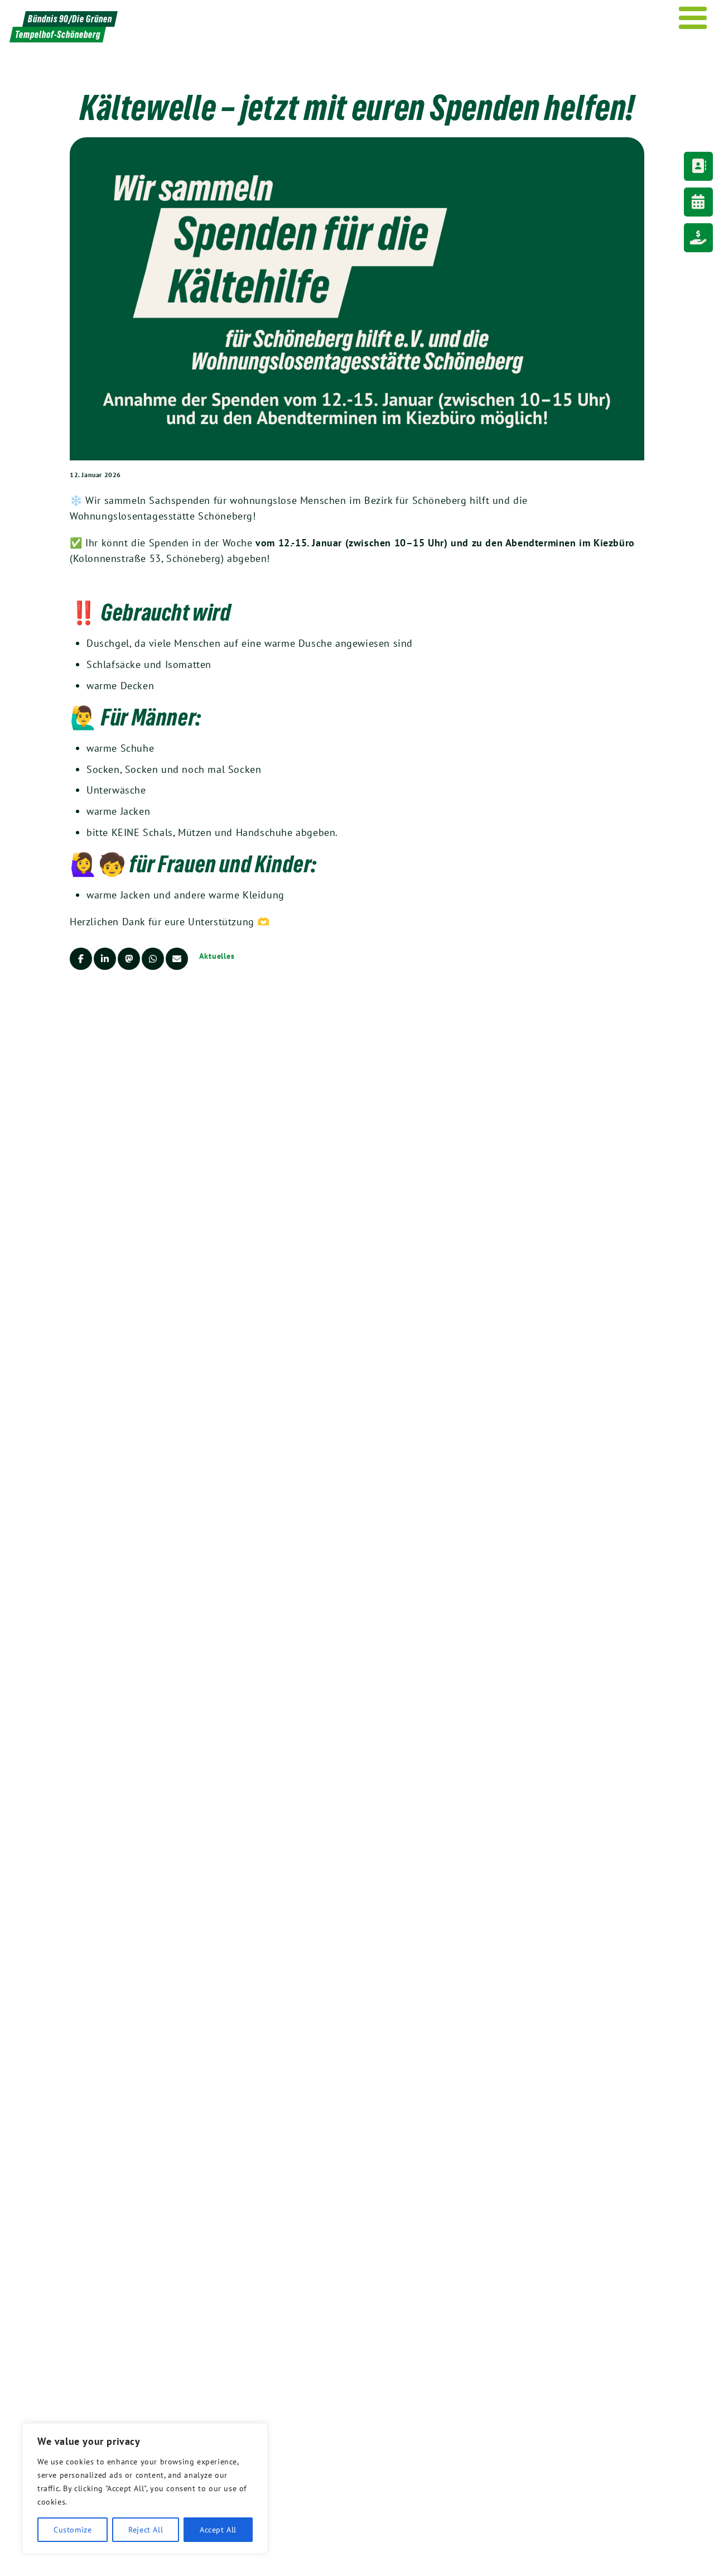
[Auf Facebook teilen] (81, 959)
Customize (73, 2530)
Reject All (146, 2530)
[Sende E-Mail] (177, 959)
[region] (145, 2488)
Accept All (218, 2530)
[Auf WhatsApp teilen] (153, 959)
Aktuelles (217, 956)
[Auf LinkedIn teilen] (105, 959)
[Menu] (693, 18)
